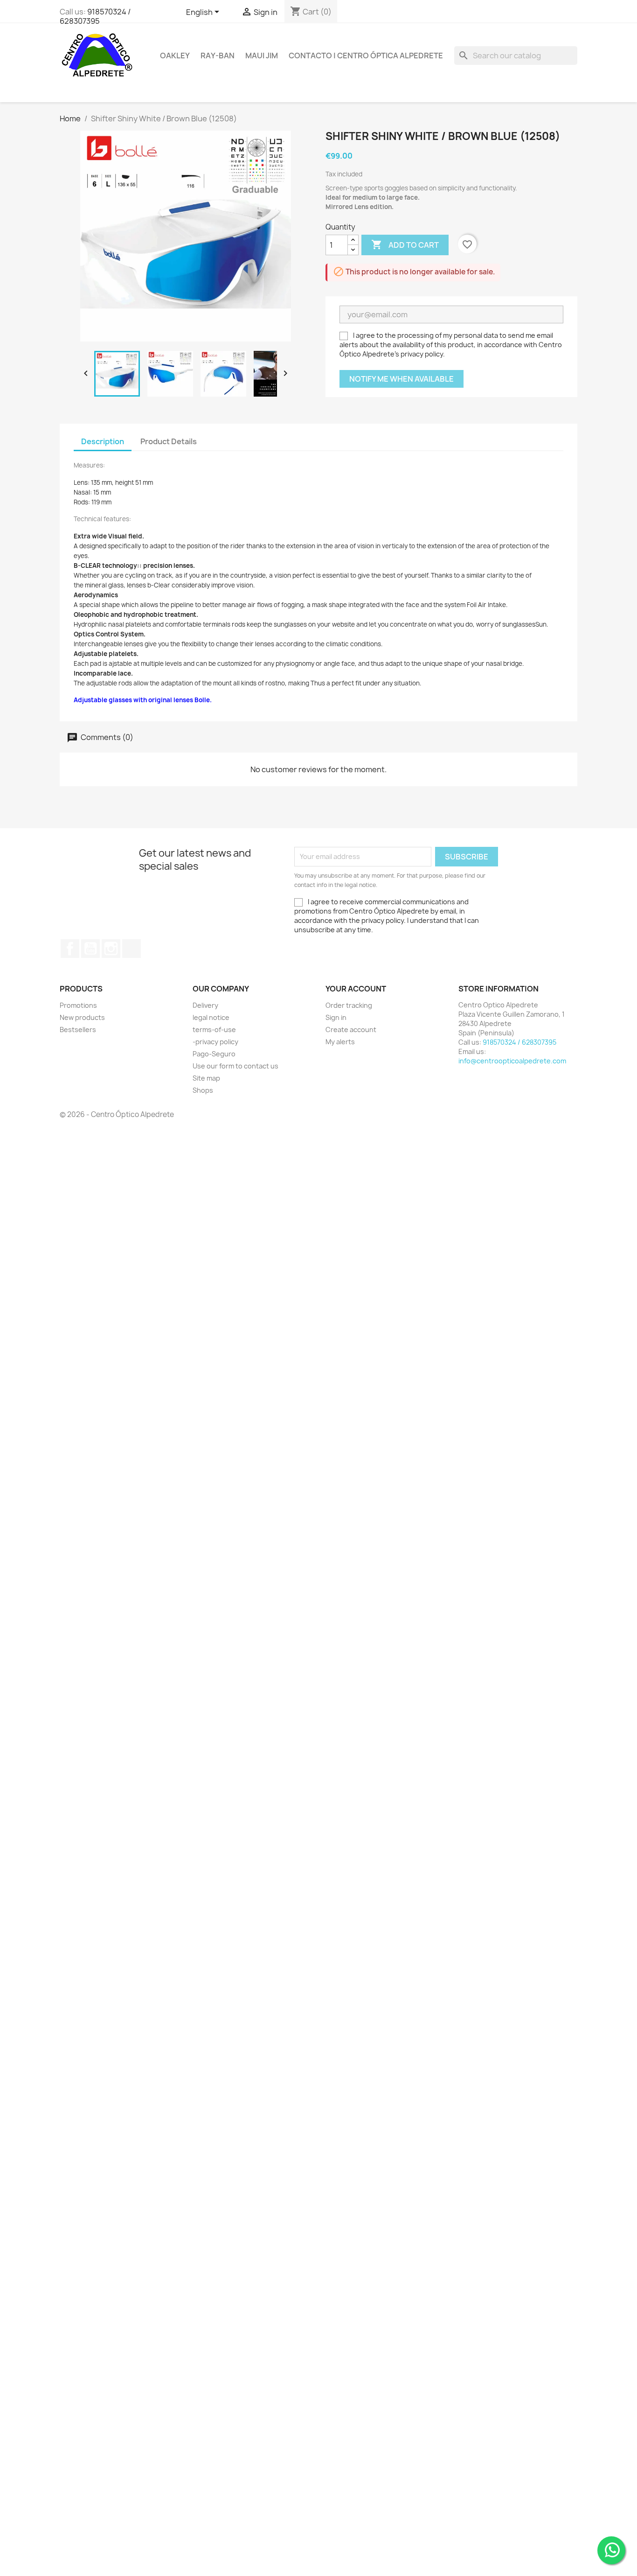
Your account (356, 989)
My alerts (340, 1042)
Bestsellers (78, 1030)
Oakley (175, 56)
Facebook (70, 949)
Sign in (336, 1017)
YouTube (90, 949)
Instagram (111, 949)
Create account (351, 1030)
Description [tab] (103, 441)
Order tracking (349, 1005)
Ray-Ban (218, 56)
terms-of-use (214, 1030)
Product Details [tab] (169, 441)
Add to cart (405, 244)
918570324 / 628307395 (95, 16)
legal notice (211, 1017)
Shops (203, 1090)
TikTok (132, 949)
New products (82, 1017)
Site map (206, 1078)
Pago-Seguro (214, 1054)
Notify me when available (402, 379)
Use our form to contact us (235, 1066)
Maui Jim (262, 56)
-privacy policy (215, 1042)
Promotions (78, 1005)
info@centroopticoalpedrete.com (512, 1061)
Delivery (205, 1005)
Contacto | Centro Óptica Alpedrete (366, 56)
